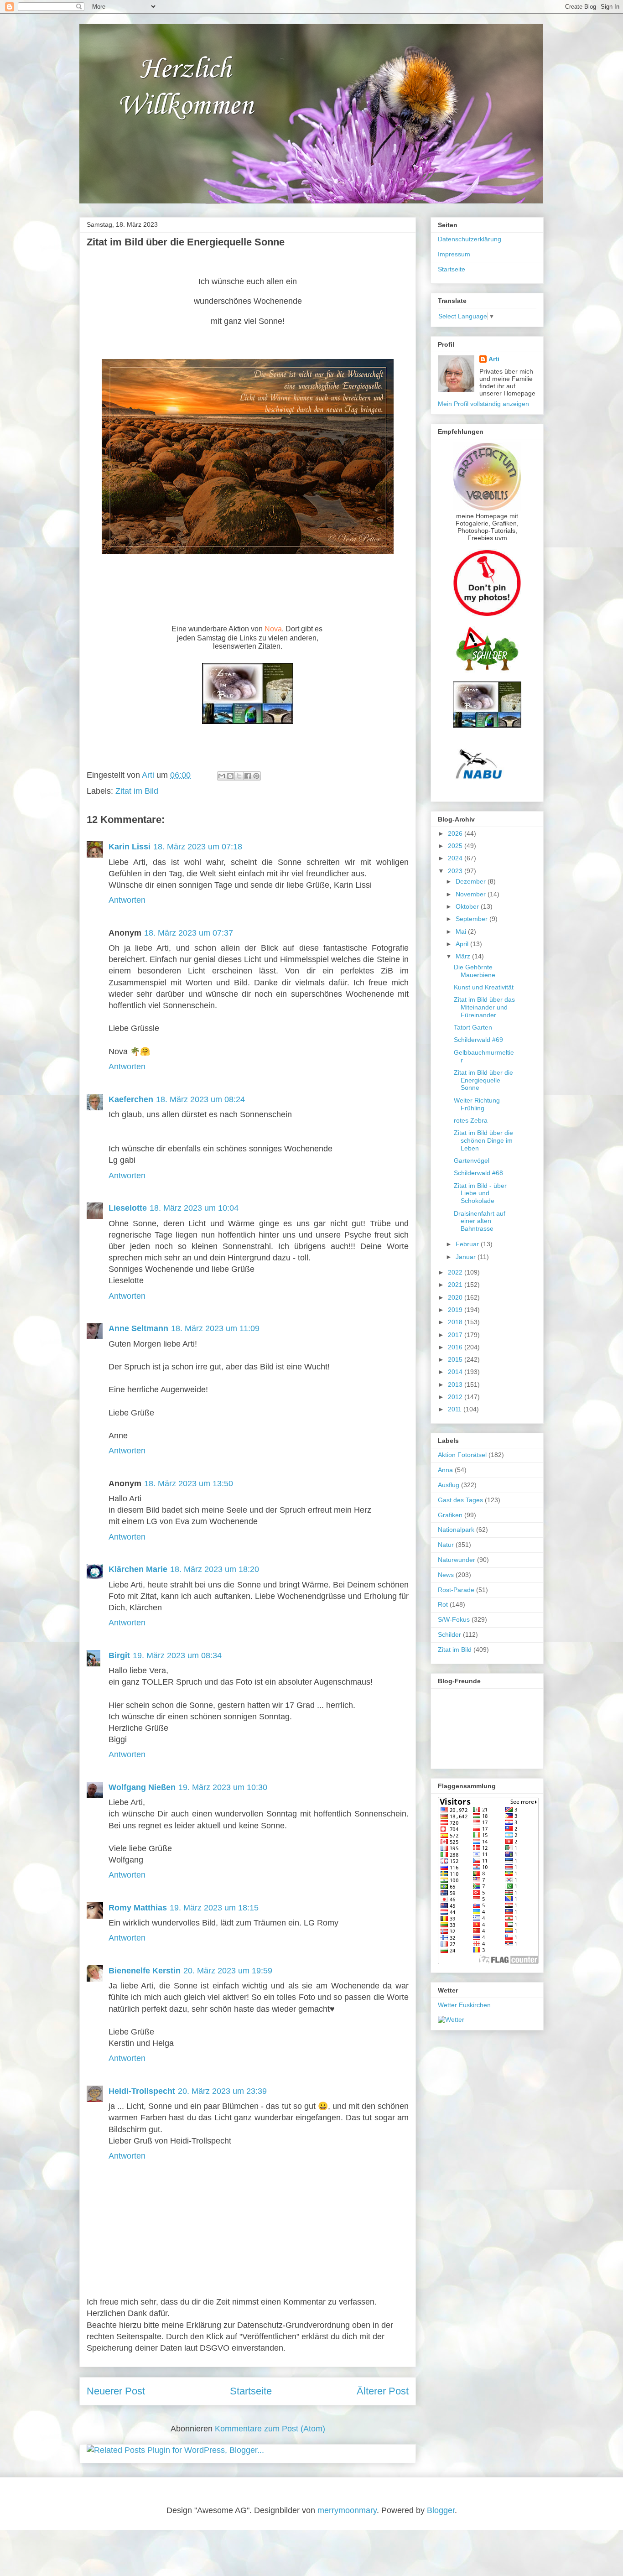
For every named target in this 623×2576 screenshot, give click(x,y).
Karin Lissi (130, 847)
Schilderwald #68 (478, 1173)
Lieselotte (128, 1208)
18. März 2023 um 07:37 (189, 933)
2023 (456, 871)
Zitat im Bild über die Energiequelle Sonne (483, 1080)
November (472, 894)
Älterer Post (383, 2391)
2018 (456, 1322)
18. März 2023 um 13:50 (189, 1483)
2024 (456, 858)
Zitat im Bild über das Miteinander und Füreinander (484, 1007)
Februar (468, 1244)
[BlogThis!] (230, 776)
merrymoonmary (347, 2510)
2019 (456, 1310)
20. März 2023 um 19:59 (228, 1971)
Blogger (441, 2510)
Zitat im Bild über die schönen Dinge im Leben (483, 1140)
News (446, 1575)
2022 (456, 1272)
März (464, 956)
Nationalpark (456, 1530)
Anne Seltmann (138, 1328)
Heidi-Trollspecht (142, 2091)
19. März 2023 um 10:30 (223, 1787)
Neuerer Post (116, 2391)
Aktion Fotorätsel (462, 1455)
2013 (456, 1384)
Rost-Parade (456, 1590)
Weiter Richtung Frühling (477, 1104)
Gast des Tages (460, 1500)
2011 (456, 1409)
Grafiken (450, 1515)
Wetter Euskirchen (464, 2005)
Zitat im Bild (137, 791)
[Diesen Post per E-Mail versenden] (222, 776)
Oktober (468, 906)
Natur (446, 1545)
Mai (462, 932)
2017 (456, 1335)
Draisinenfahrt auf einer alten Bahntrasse (480, 1221)
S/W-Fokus (454, 1619)
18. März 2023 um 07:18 (198, 847)
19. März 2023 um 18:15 (214, 1908)
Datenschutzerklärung (470, 239)
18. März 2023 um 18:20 (215, 1569)
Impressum (454, 254)
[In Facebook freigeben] (248, 776)
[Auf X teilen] (239, 776)
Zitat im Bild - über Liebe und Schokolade (480, 1193)
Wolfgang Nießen (142, 1787)
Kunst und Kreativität (484, 987)
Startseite (251, 2391)
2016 (456, 1347)
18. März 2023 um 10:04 (194, 1208)
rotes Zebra (471, 1120)
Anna (445, 1470)
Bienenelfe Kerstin (145, 1971)
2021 (456, 1285)
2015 (456, 1359)
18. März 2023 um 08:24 (200, 1099)
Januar (467, 1257)
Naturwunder (457, 1560)
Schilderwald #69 (478, 1040)
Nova (273, 629)
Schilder (449, 1634)
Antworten (127, 900)
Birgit (119, 1655)
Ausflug (449, 1485)
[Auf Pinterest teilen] (256, 776)
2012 (456, 1397)
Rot (443, 1604)
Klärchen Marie (138, 1569)
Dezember (472, 881)
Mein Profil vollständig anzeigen (483, 404)
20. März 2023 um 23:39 (222, 2091)
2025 (456, 846)
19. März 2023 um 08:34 (177, 1655)
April (463, 944)
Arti (494, 359)
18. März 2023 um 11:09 (215, 1328)
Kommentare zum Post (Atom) (270, 2429)
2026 (456, 833)
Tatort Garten (473, 1027)
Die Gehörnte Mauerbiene (475, 971)
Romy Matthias (138, 1908)
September (472, 919)
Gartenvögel (472, 1161)
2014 (456, 1372)
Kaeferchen (131, 1099)
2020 (456, 1297)
